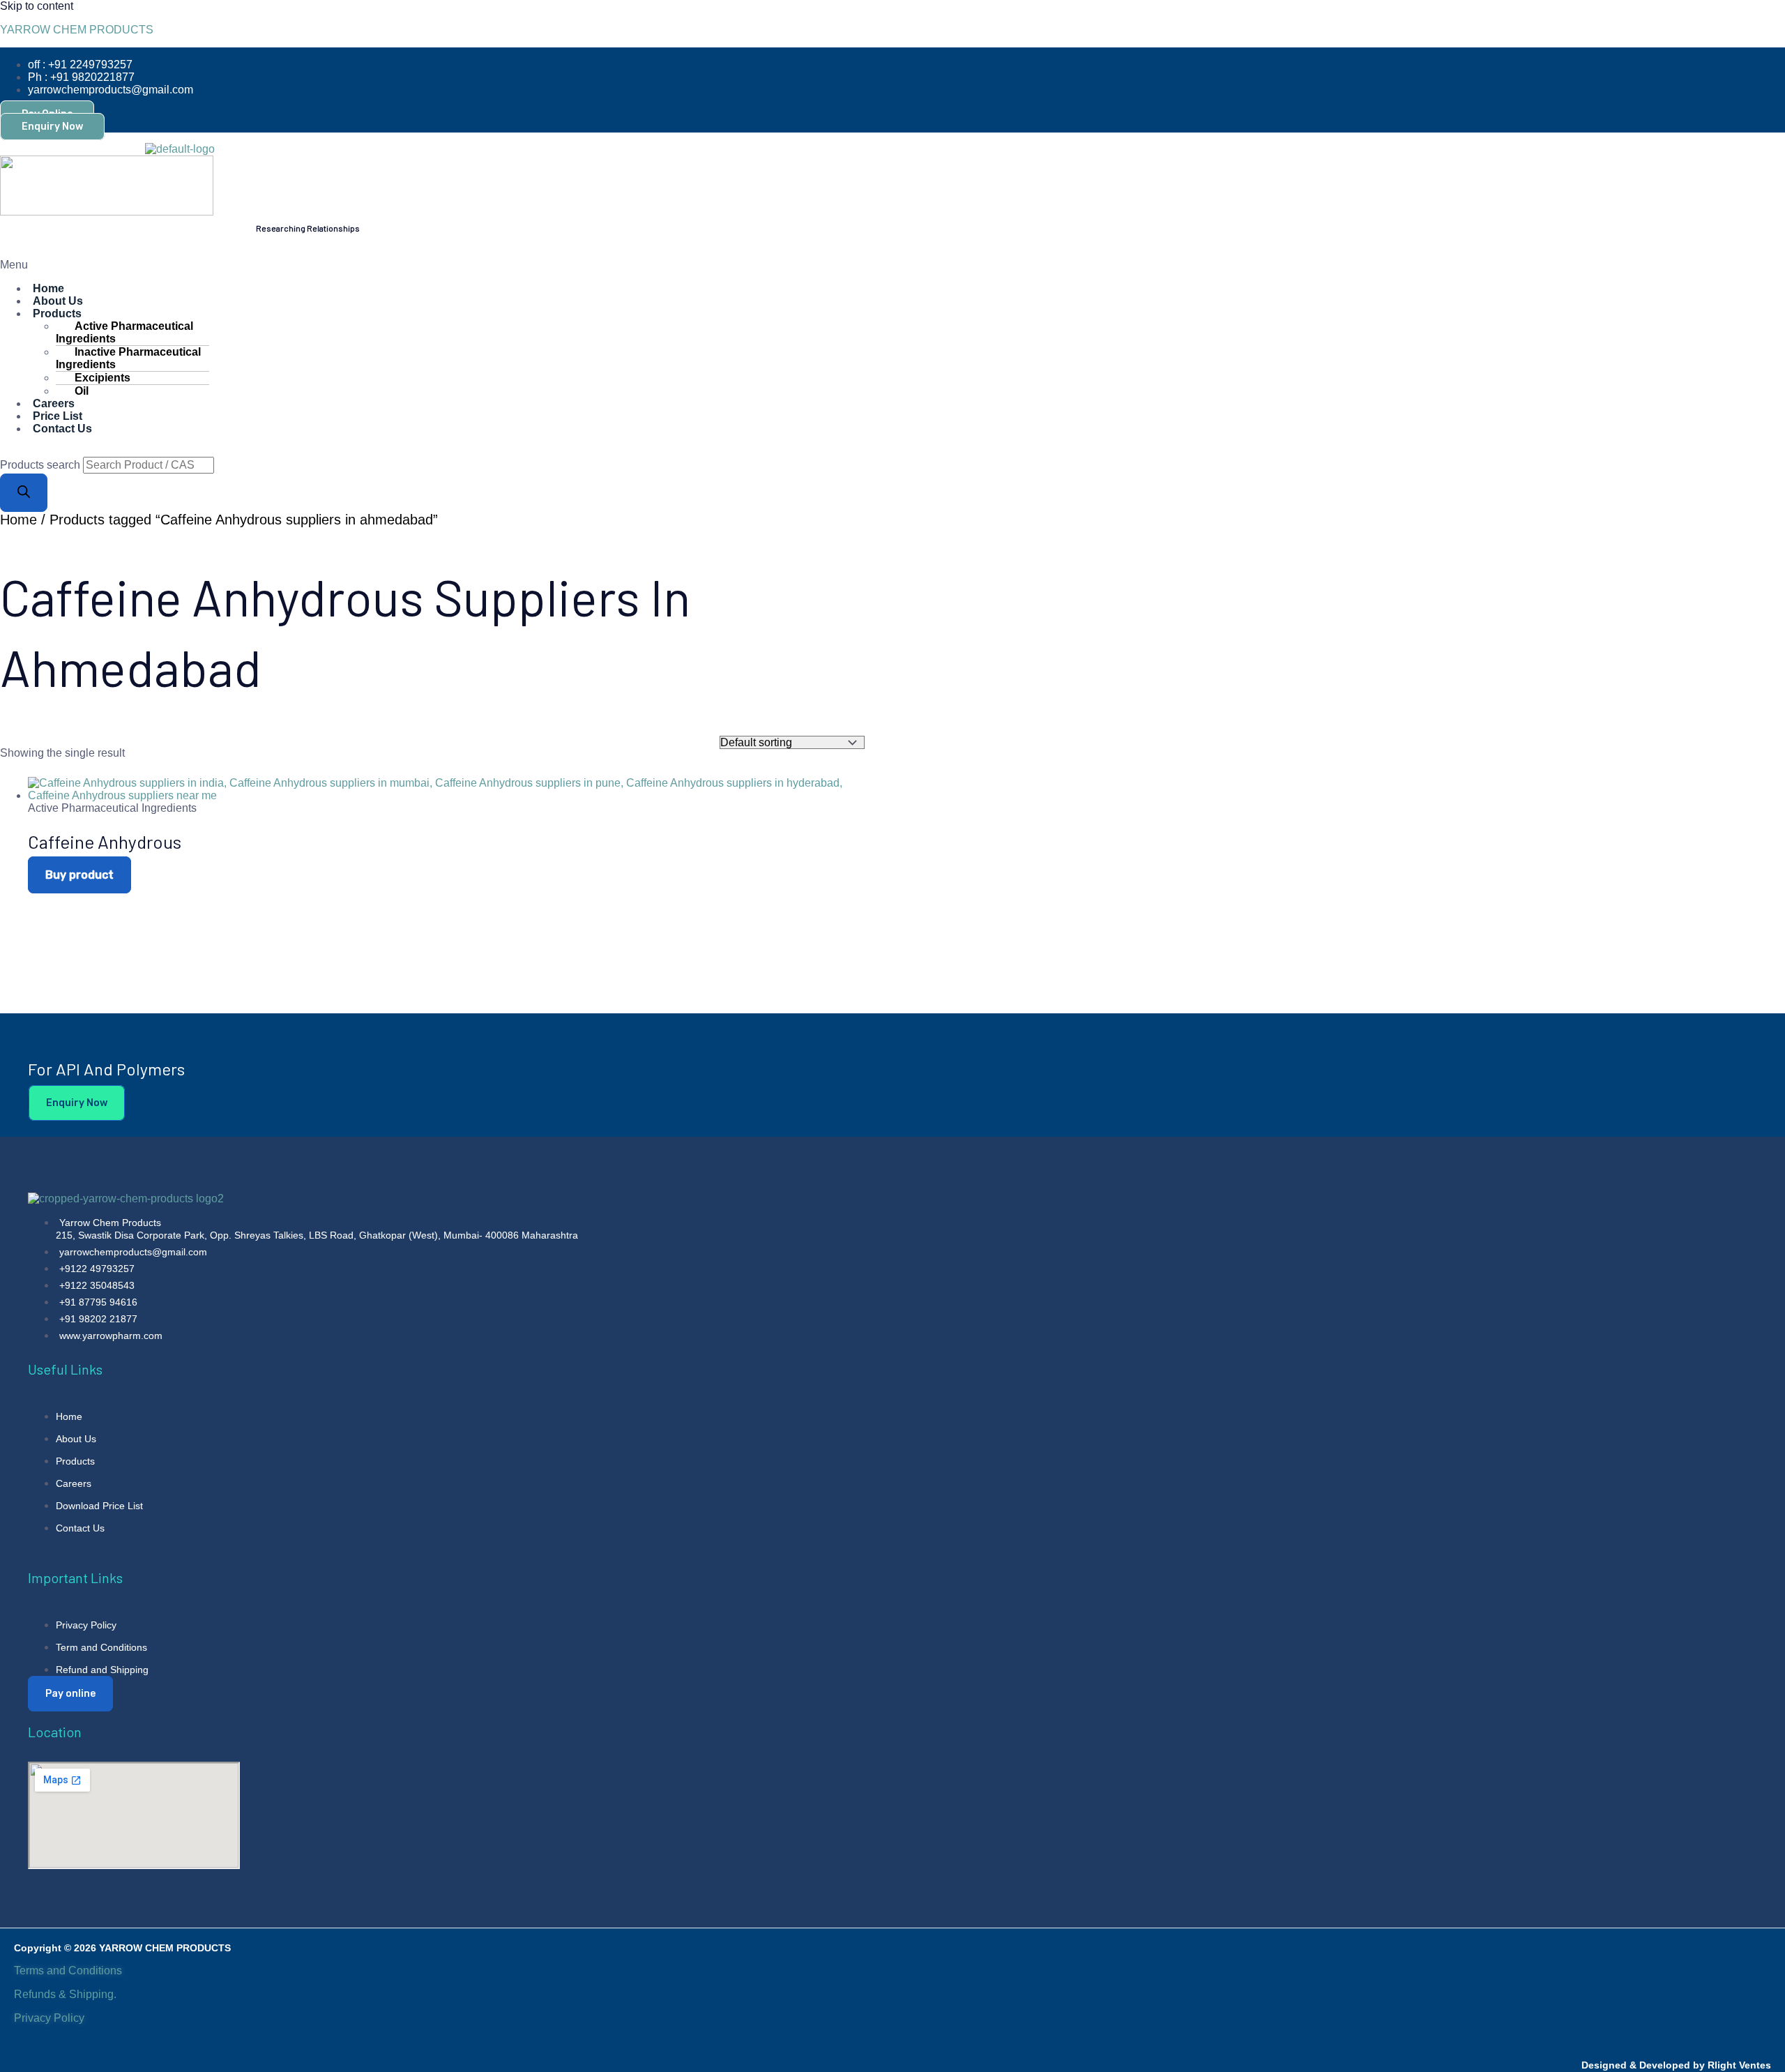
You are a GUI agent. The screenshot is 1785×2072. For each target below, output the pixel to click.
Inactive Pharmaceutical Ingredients (128, 358)
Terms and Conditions (68, 1971)
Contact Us (62, 429)
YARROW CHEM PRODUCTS (77, 30)
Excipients (102, 378)
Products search (41, 465)
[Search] (24, 493)
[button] (509, 265)
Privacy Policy (51, 2018)
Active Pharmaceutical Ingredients (124, 332)
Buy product (79, 875)
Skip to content (37, 6)
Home (18, 520)
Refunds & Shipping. (65, 1994)
